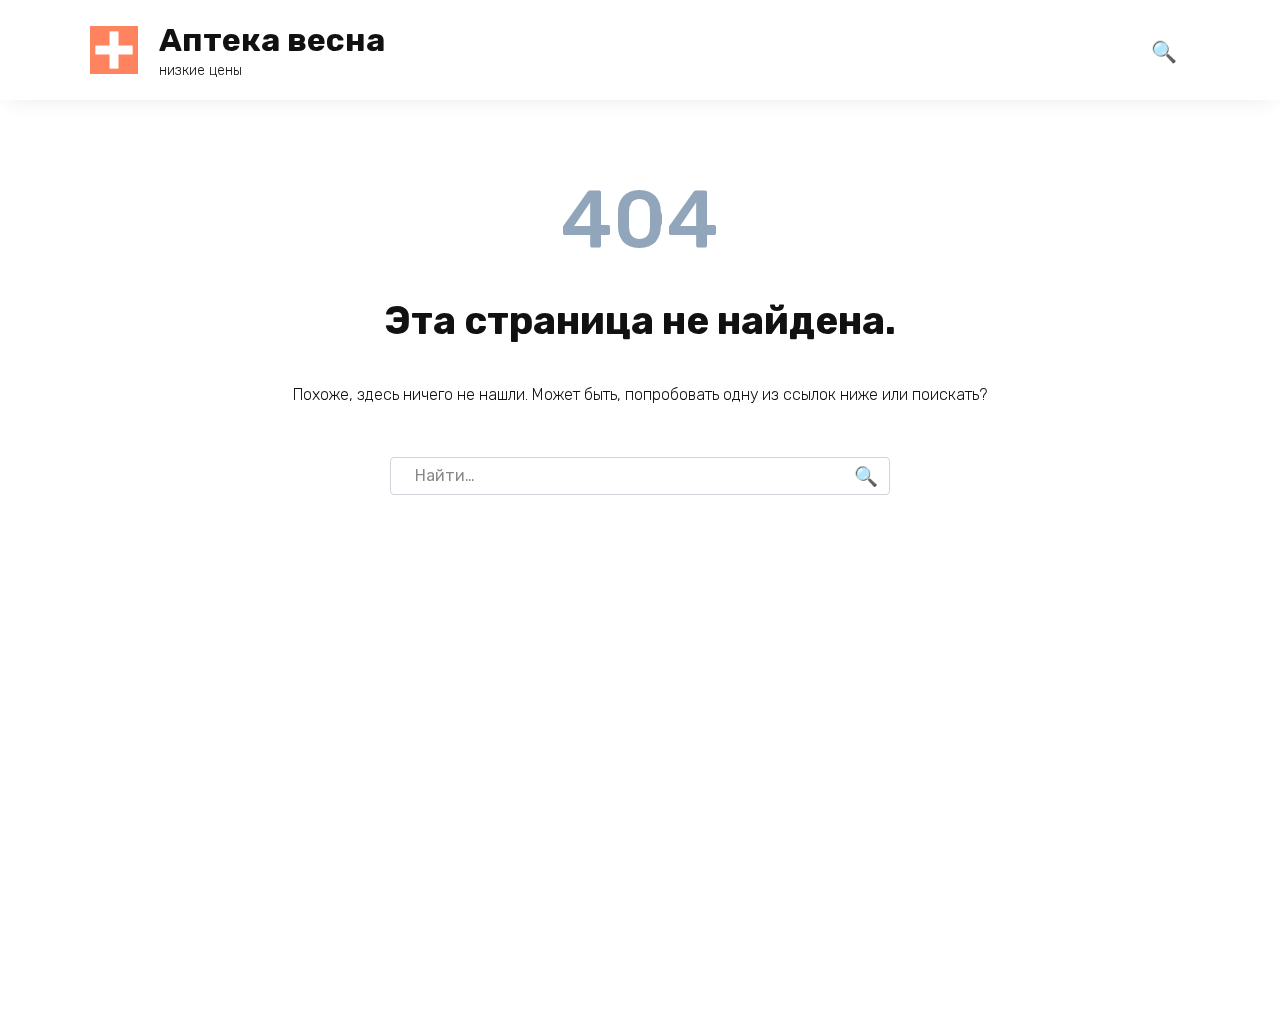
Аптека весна (272, 40)
